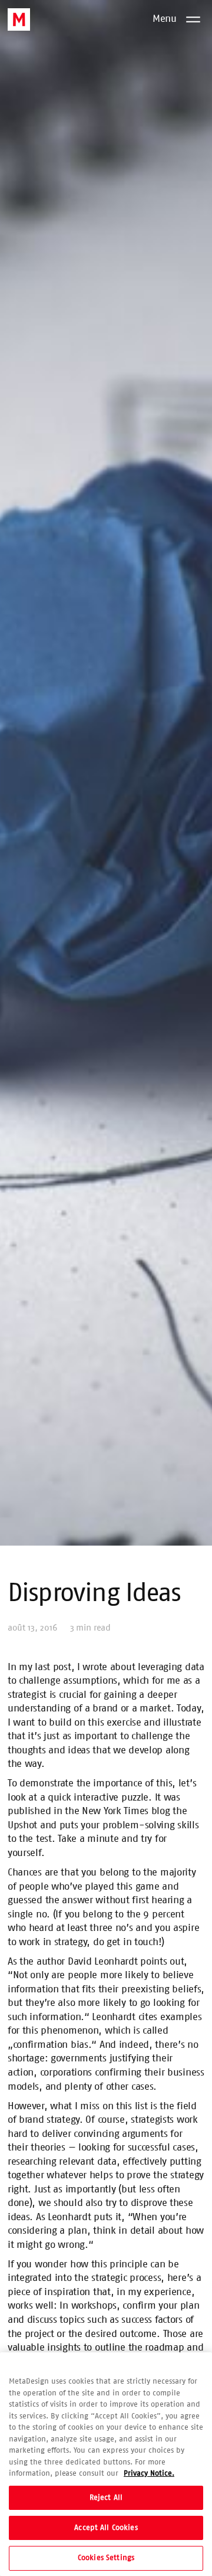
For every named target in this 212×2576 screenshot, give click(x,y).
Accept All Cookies (106, 2528)
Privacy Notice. (149, 2474)
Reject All (106, 2498)
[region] (106, 2464)
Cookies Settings (106, 2558)
